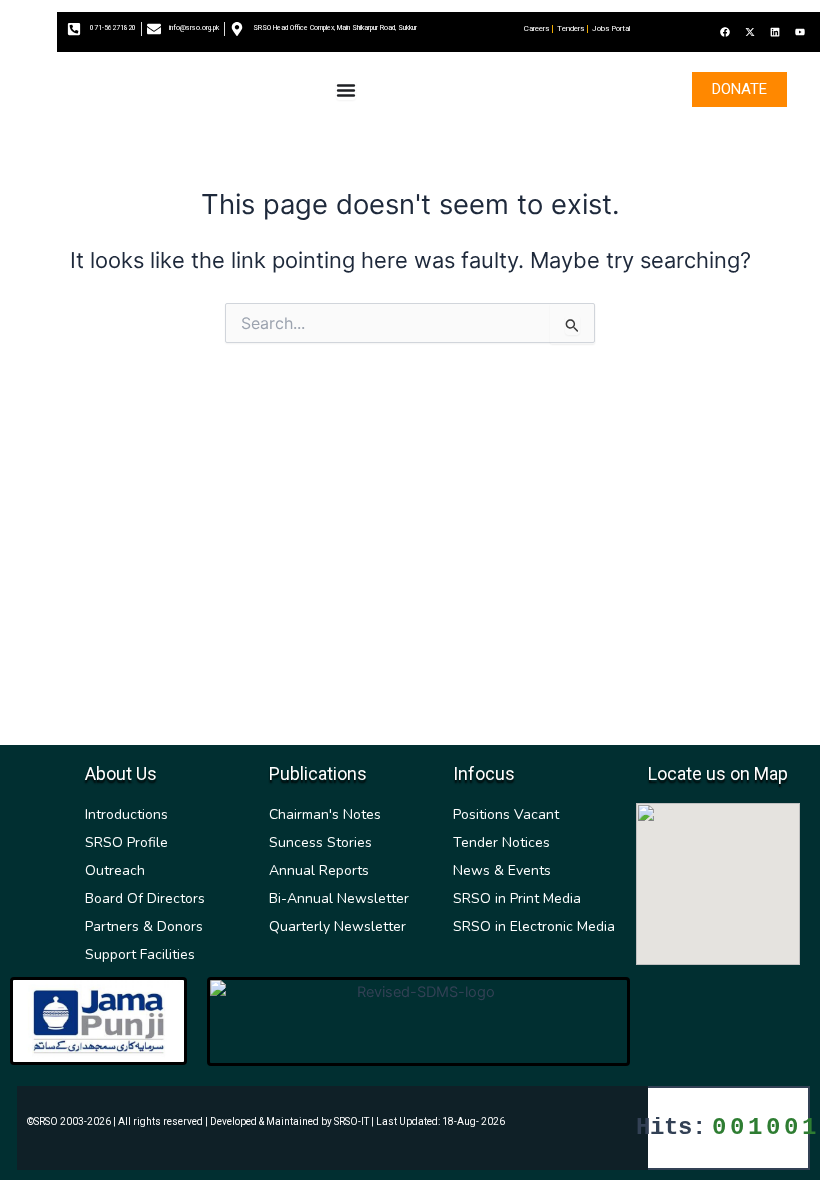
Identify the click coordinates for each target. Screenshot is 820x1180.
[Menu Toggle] (346, 90)
